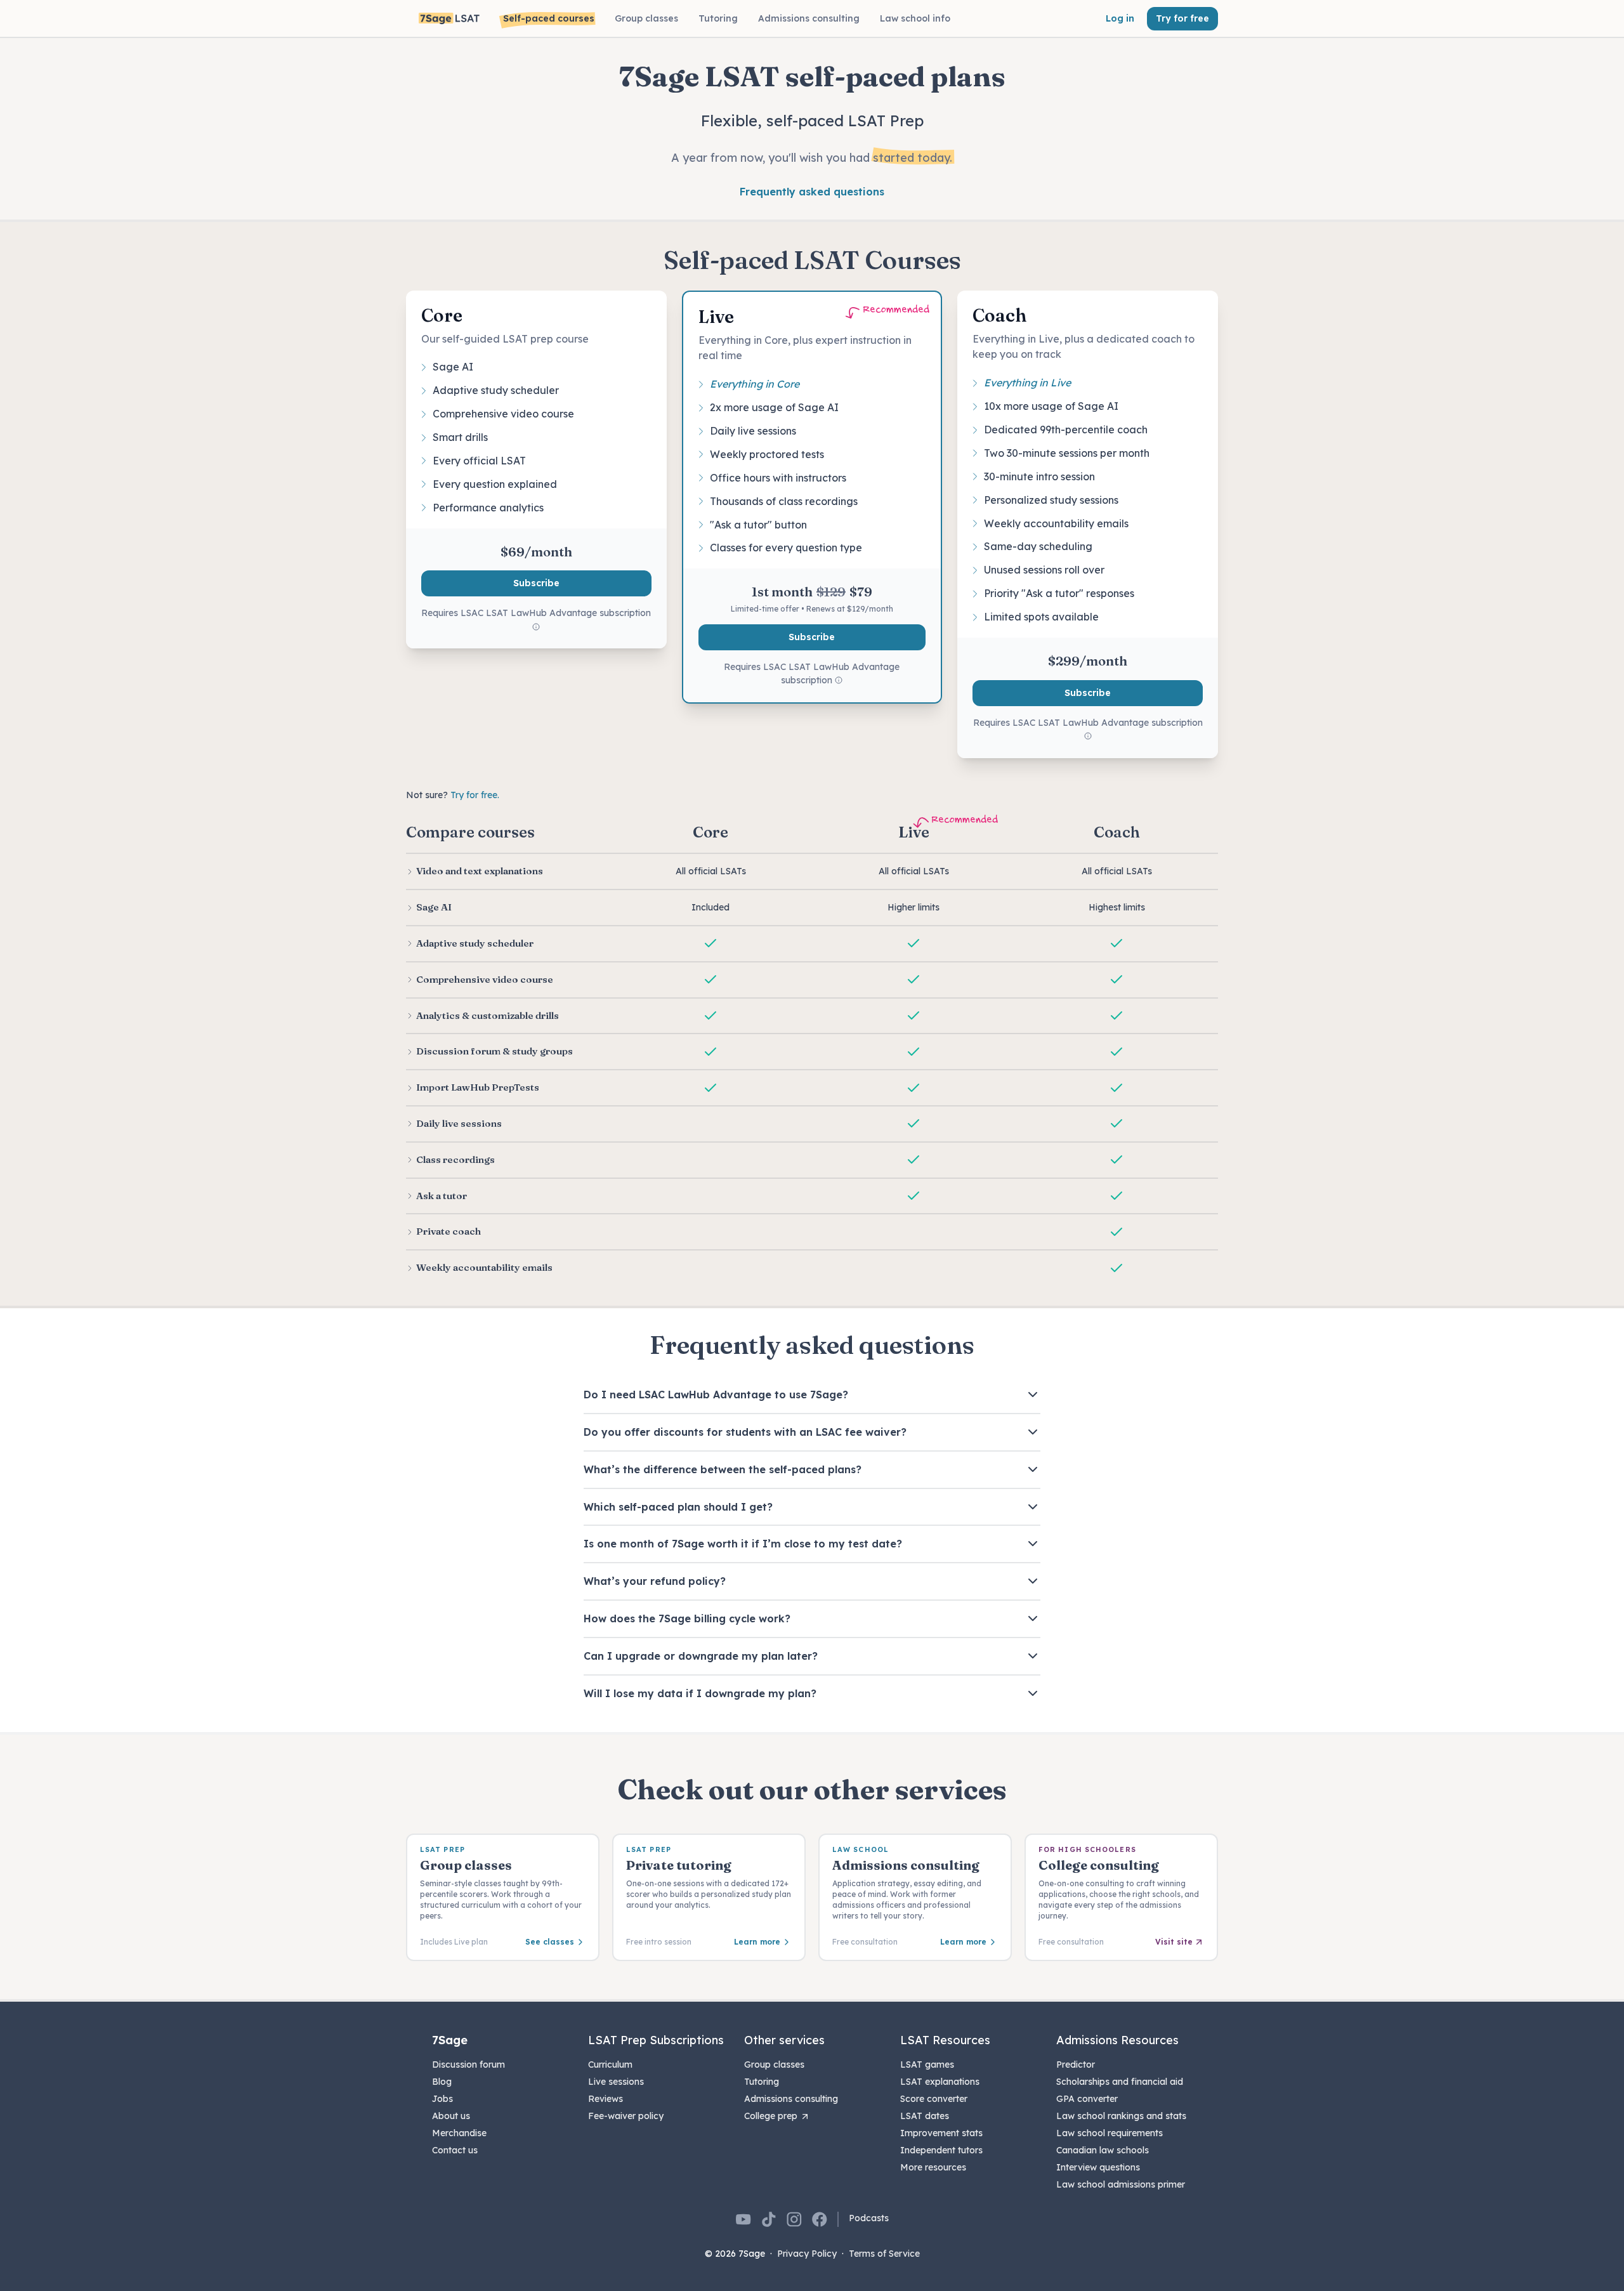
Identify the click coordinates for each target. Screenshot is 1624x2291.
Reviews (606, 2099)
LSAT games (927, 2065)
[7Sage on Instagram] (794, 2219)
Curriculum (610, 2065)
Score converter (934, 2099)
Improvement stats (941, 2133)
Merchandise (459, 2133)
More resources (933, 2167)
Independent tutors (941, 2150)
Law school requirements (1110, 2133)
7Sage (450, 2040)
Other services (784, 2040)
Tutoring (762, 2082)
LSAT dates (925, 2116)
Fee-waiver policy (626, 2116)
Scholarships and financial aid (1120, 2082)
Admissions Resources (1117, 2040)
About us (451, 2116)
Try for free (1182, 18)
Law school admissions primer (1121, 2184)
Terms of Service (884, 2254)
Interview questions (1098, 2167)
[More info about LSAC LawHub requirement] (536, 627)
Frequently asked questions (812, 192)
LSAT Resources (945, 2040)
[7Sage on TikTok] (769, 2219)
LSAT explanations (940, 2082)
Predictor (1076, 2065)
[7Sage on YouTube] (743, 2219)
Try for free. (475, 795)
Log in (1120, 18)
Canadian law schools (1103, 2150)
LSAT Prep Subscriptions (656, 2040)
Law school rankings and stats (1121, 2116)
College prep (771, 2116)
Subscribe (536, 583)
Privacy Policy (807, 2254)
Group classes (774, 2065)
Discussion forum (468, 2065)
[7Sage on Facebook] (820, 2219)
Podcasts (869, 2218)
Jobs (442, 2099)
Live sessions (616, 2082)
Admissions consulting (791, 2099)
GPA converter (1087, 2099)
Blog (442, 2082)
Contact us (455, 2150)
